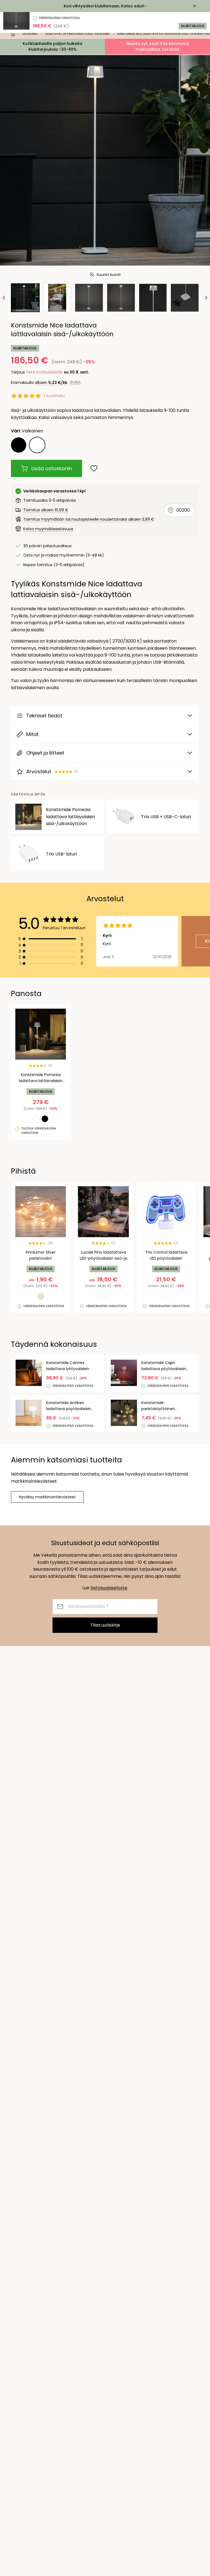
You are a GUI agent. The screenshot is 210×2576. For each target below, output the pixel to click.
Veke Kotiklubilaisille (44, 372)
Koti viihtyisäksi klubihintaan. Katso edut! (104, 6)
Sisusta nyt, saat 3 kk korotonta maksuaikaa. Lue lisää (157, 46)
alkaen (51, 383)
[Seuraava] (206, 298)
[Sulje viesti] (195, 6)
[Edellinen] (4, 298)
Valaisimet (30, 34)
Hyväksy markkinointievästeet (47, 1497)
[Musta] (19, 445)
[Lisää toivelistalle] (94, 468)
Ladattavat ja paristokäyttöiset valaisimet (78, 34)
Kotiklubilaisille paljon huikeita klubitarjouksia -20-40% (52, 46)
